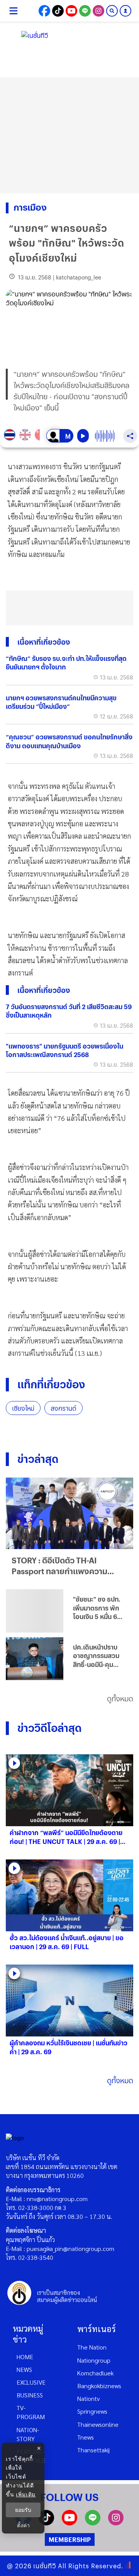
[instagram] (116, 2523)
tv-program (31, 2412)
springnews (92, 2411)
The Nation (92, 2347)
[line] (93, 2523)
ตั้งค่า (23, 2525)
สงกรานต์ (64, 1408)
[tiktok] (46, 2523)
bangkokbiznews (99, 2386)
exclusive (31, 2382)
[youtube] (69, 2523)
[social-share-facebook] (44, 11)
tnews (86, 2437)
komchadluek (95, 2373)
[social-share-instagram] (98, 11)
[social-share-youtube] (71, 11)
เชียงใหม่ (23, 1408)
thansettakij (93, 2450)
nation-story (28, 2434)
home (25, 2357)
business (30, 2395)
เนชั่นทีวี (45, 2566)
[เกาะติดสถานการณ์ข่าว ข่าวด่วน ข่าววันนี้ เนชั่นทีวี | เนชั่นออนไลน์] (69, 39)
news (24, 2369)
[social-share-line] (85, 11)
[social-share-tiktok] (58, 11)
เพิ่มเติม (26, 2494)
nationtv (88, 2398)
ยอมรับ (23, 2510)
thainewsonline (98, 2424)
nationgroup (94, 2360)
